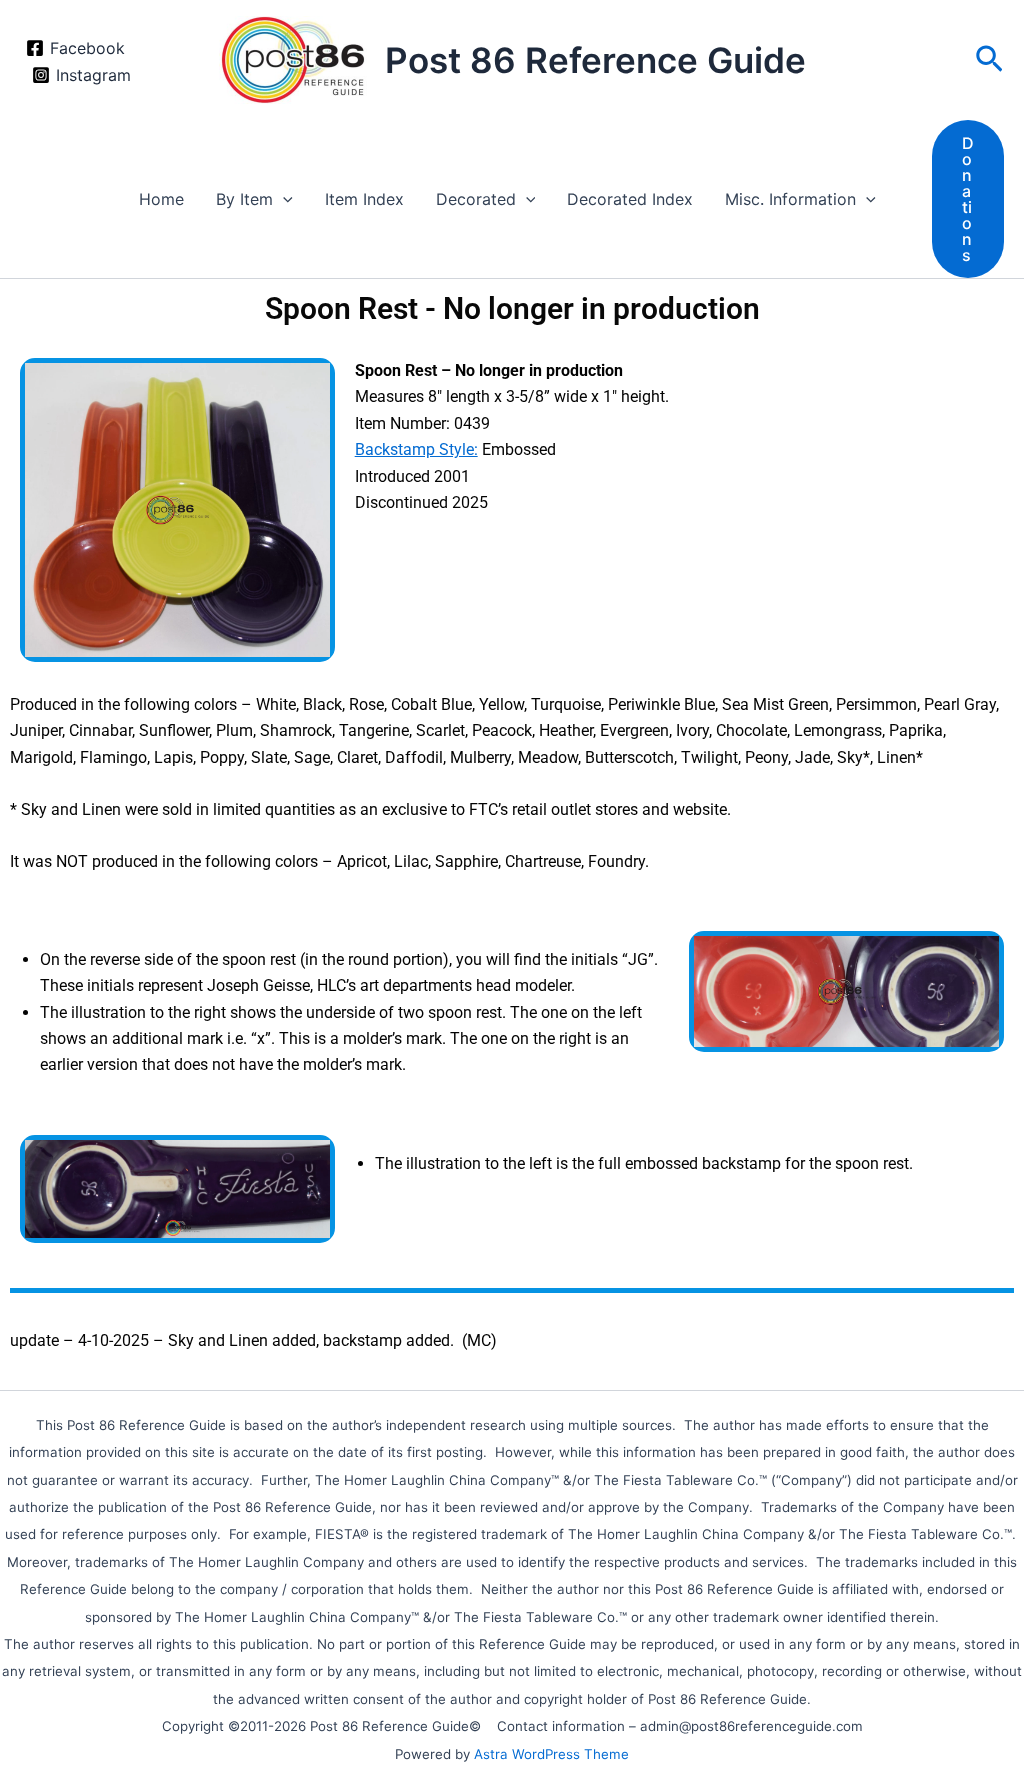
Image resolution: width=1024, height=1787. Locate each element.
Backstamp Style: (416, 449)
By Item (244, 199)
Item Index (364, 199)
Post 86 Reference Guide (595, 60)
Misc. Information (790, 199)
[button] (989, 60)
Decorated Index (630, 199)
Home (161, 199)
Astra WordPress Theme (551, 1754)
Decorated (476, 199)
